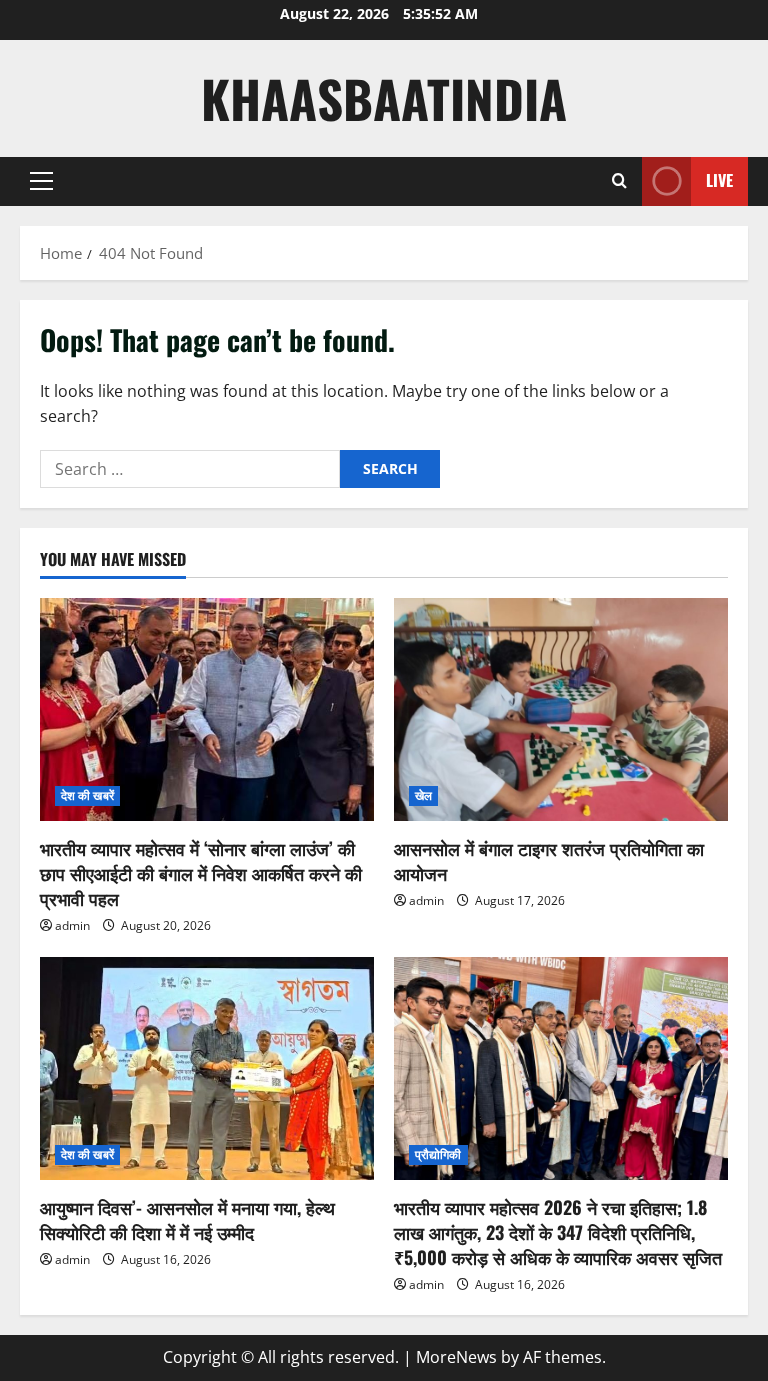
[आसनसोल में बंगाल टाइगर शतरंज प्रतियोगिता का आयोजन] (561, 709)
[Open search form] (619, 181)
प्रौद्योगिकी (438, 1154)
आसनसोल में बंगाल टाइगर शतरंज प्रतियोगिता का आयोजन (549, 860)
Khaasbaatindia (384, 98)
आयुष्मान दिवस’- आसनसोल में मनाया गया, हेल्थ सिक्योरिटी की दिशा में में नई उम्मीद (187, 1219)
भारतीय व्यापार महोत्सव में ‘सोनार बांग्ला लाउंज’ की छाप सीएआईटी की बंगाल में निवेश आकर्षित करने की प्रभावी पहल (201, 873)
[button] (41, 181)
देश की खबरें (87, 795)
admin (72, 925)
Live (719, 180)
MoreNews (456, 1357)
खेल (423, 795)
